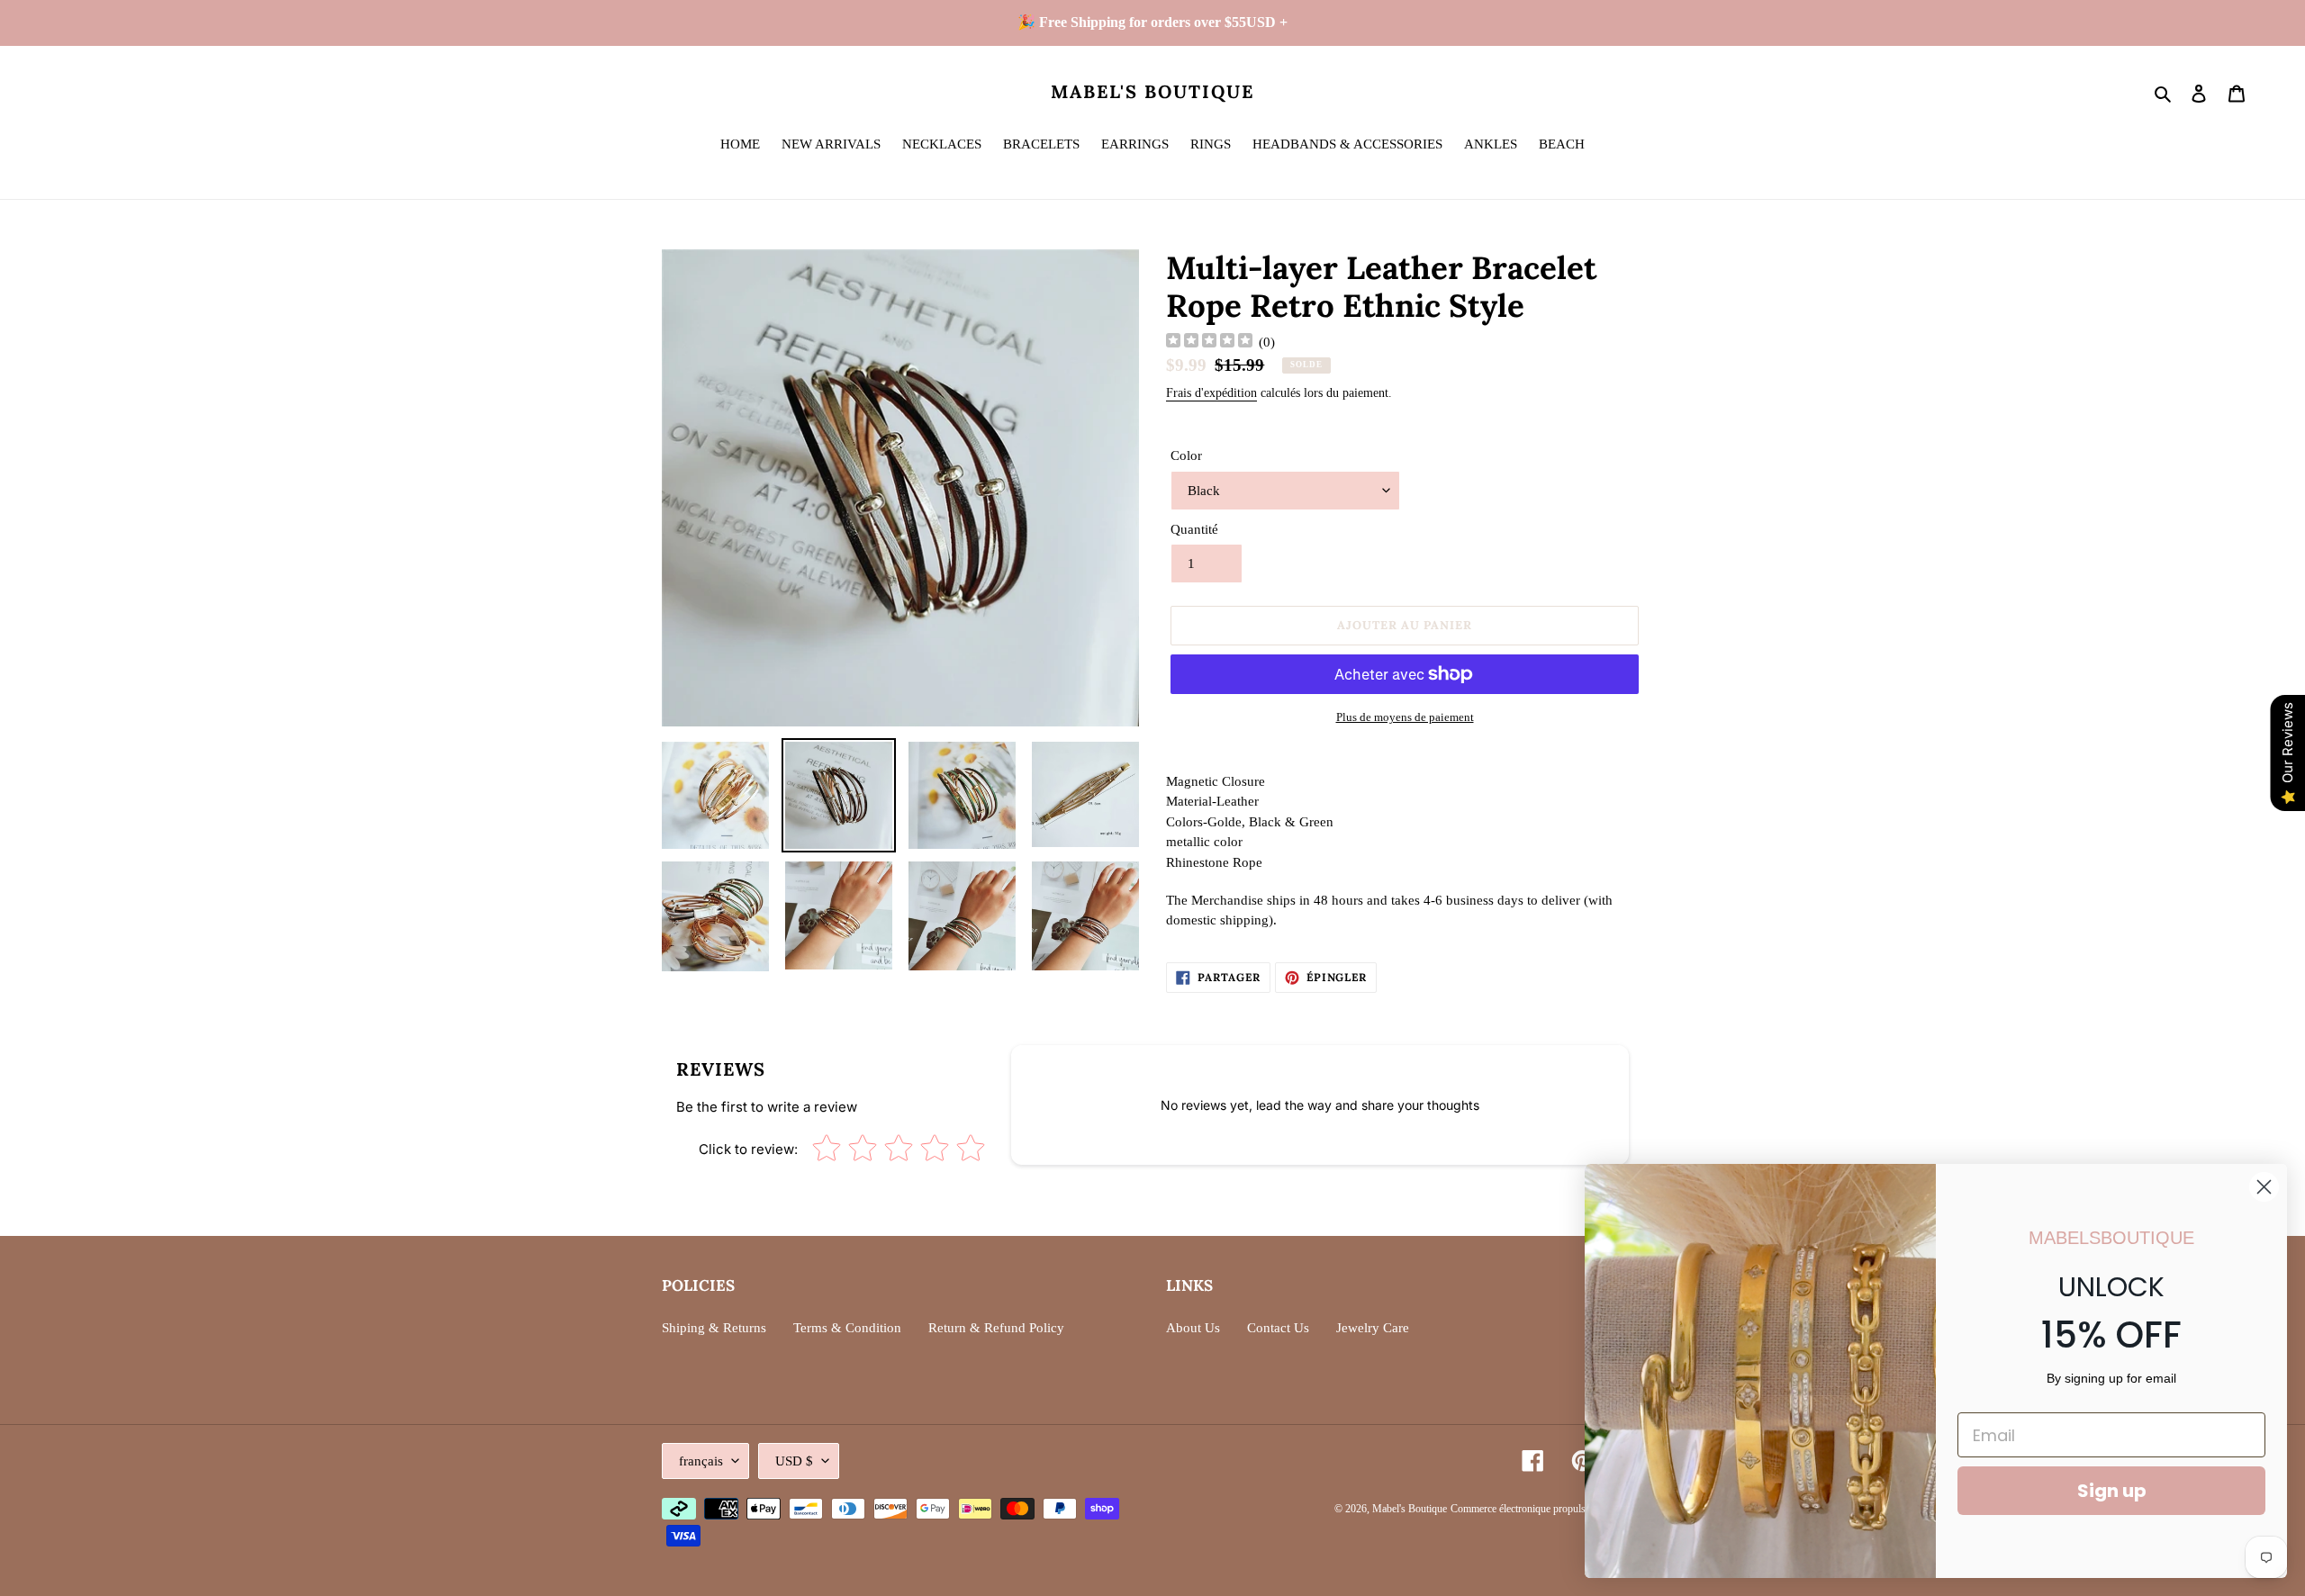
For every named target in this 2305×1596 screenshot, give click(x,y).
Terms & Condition (847, 1328)
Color (1186, 455)
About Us (1193, 1328)
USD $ (794, 1461)
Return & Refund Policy (996, 1328)
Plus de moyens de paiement (1405, 717)
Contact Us (1278, 1328)
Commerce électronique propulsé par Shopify (1547, 1509)
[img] (1209, 343)
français (701, 1461)
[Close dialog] (2264, 1187)
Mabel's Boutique (1152, 92)
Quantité (1194, 529)
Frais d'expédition (1211, 393)
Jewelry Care (1373, 1328)
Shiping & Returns (714, 1328)
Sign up (2112, 1491)
